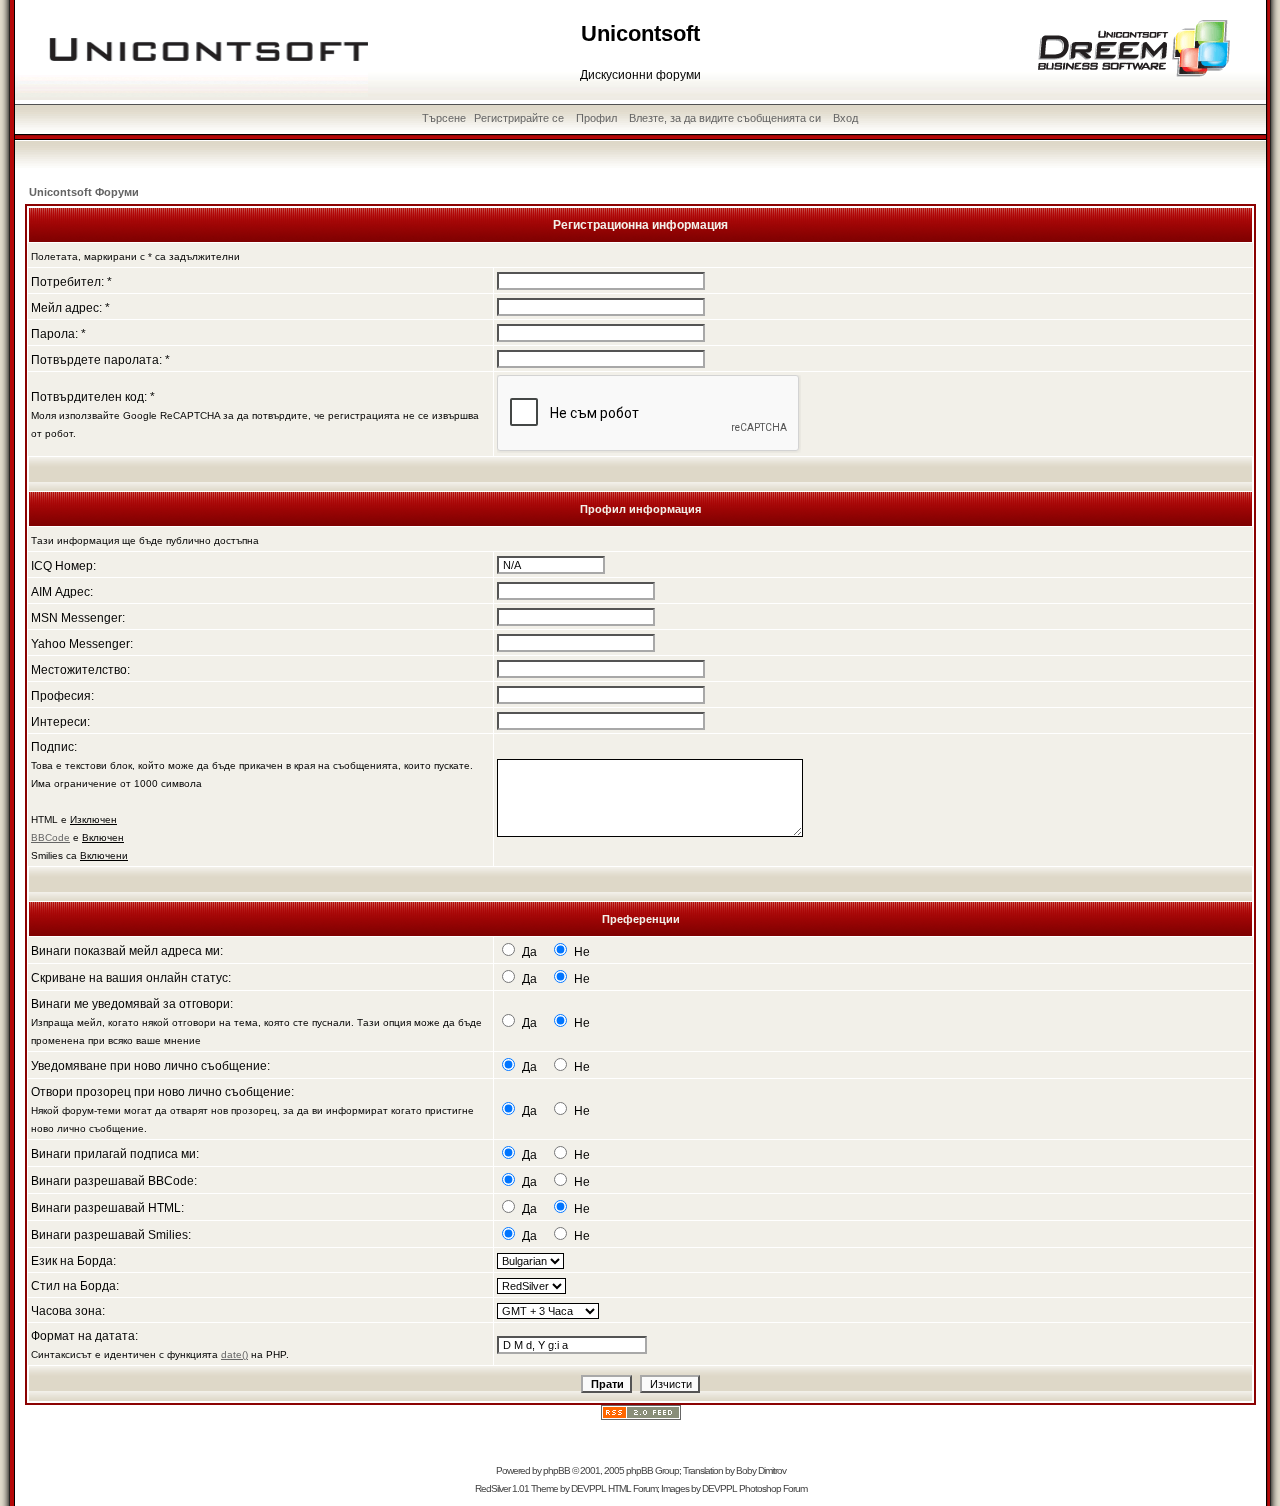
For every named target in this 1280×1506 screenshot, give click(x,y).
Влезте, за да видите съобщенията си (725, 118)
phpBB (556, 1470)
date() (234, 1354)
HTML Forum (632, 1488)
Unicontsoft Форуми (84, 192)
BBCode (50, 837)
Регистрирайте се (519, 118)
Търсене (444, 118)
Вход (845, 118)
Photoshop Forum (773, 1488)
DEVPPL (588, 1488)
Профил (596, 118)
